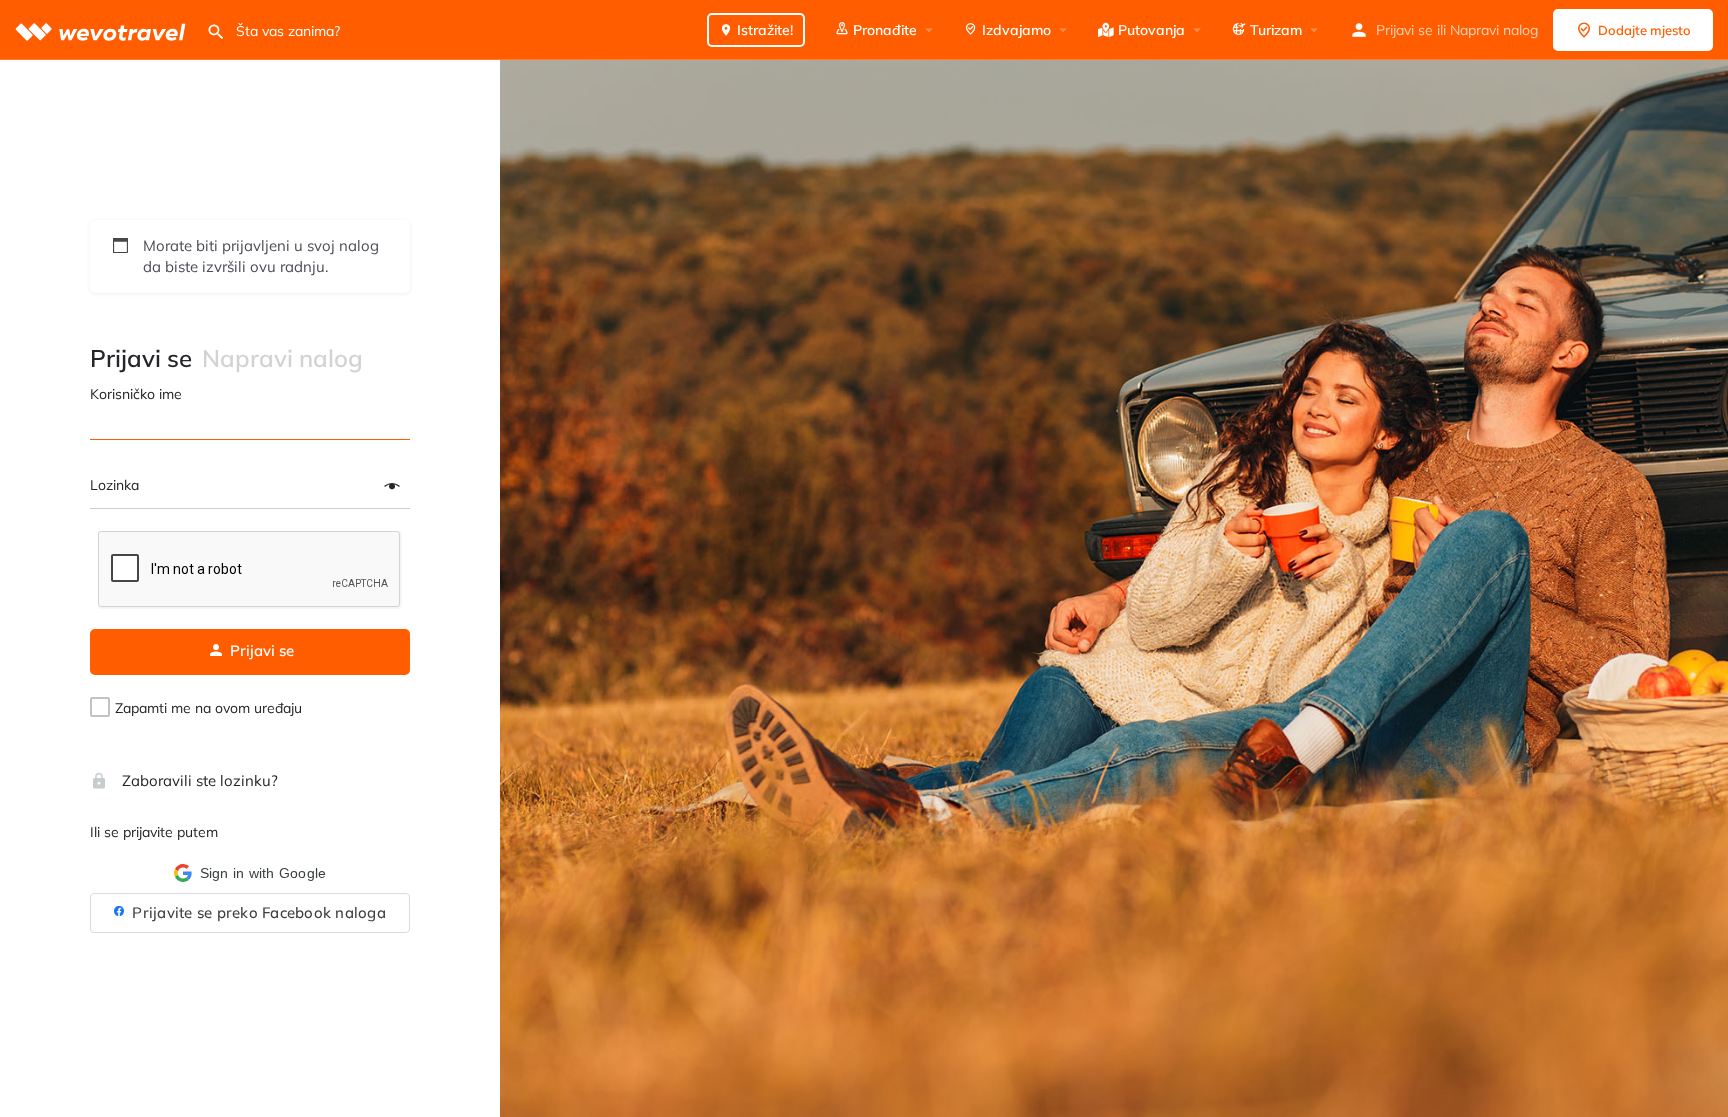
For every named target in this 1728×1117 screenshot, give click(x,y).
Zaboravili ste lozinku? (198, 780)
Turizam (1274, 30)
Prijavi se (1404, 30)
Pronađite (883, 30)
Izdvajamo (1014, 30)
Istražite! (763, 30)
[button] (250, 873)
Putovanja (1149, 30)
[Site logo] (103, 29)
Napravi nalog (1494, 30)
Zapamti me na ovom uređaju (208, 708)
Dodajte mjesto (1644, 30)
